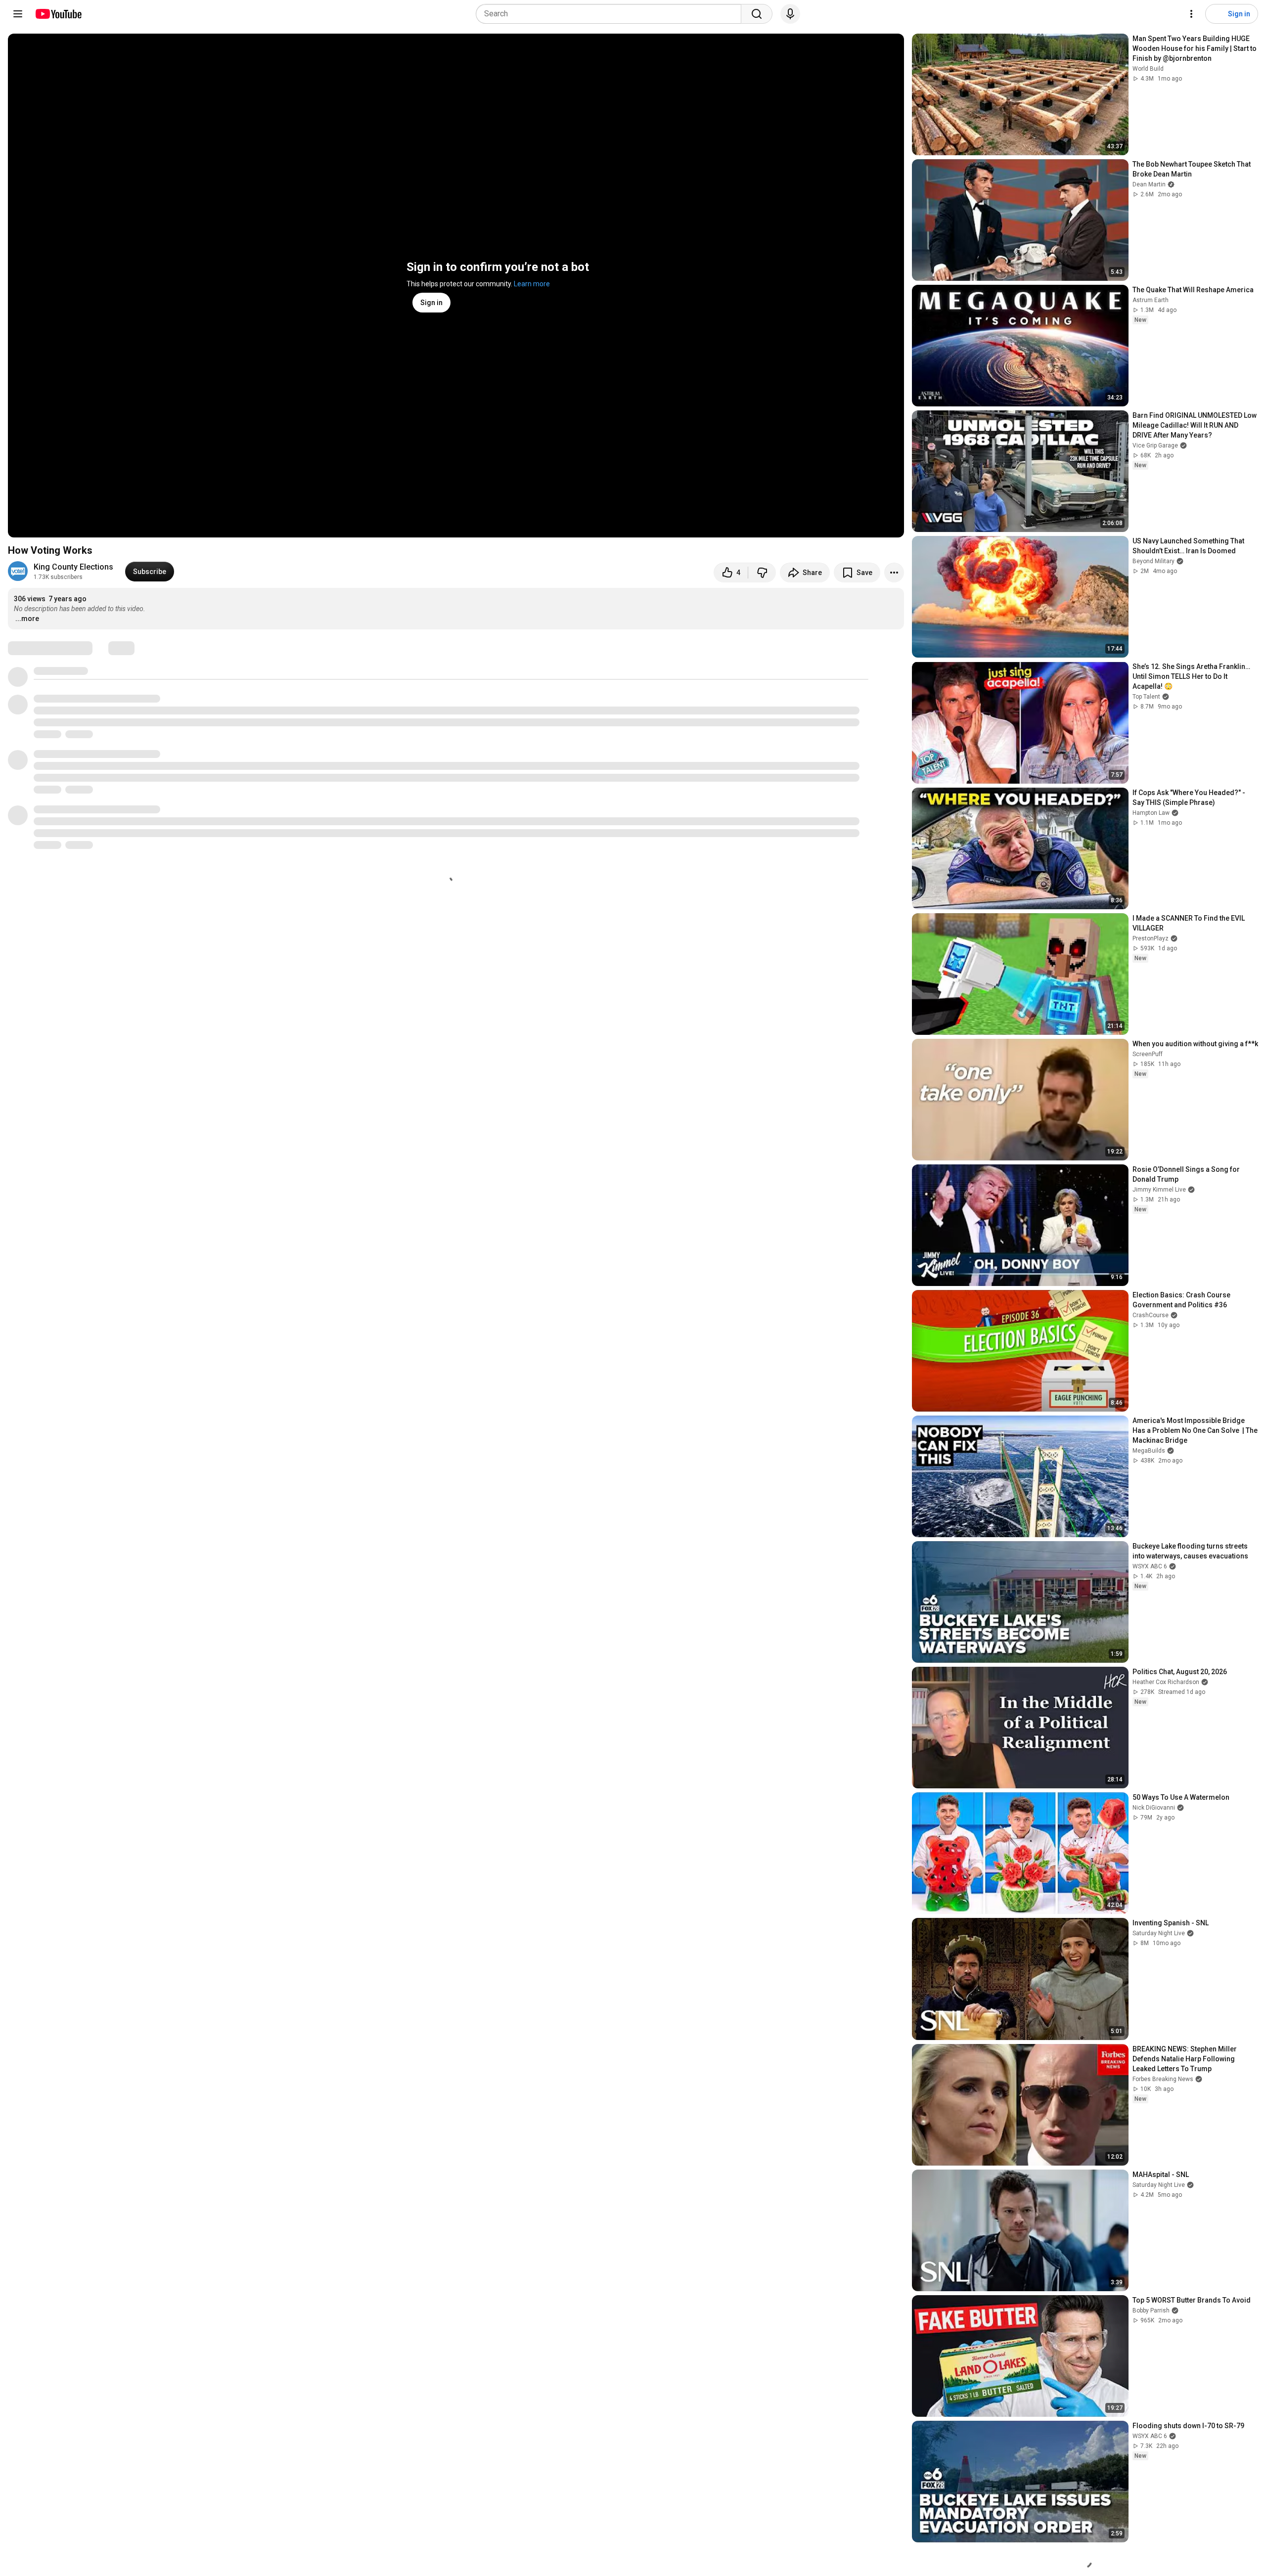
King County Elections (73, 567)
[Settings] (1191, 14)
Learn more (532, 284)
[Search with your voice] (790, 14)
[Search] (757, 14)
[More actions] (894, 573)
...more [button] (27, 619)
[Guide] (18, 14)
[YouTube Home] (58, 14)
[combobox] (611, 14)
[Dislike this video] (762, 573)
